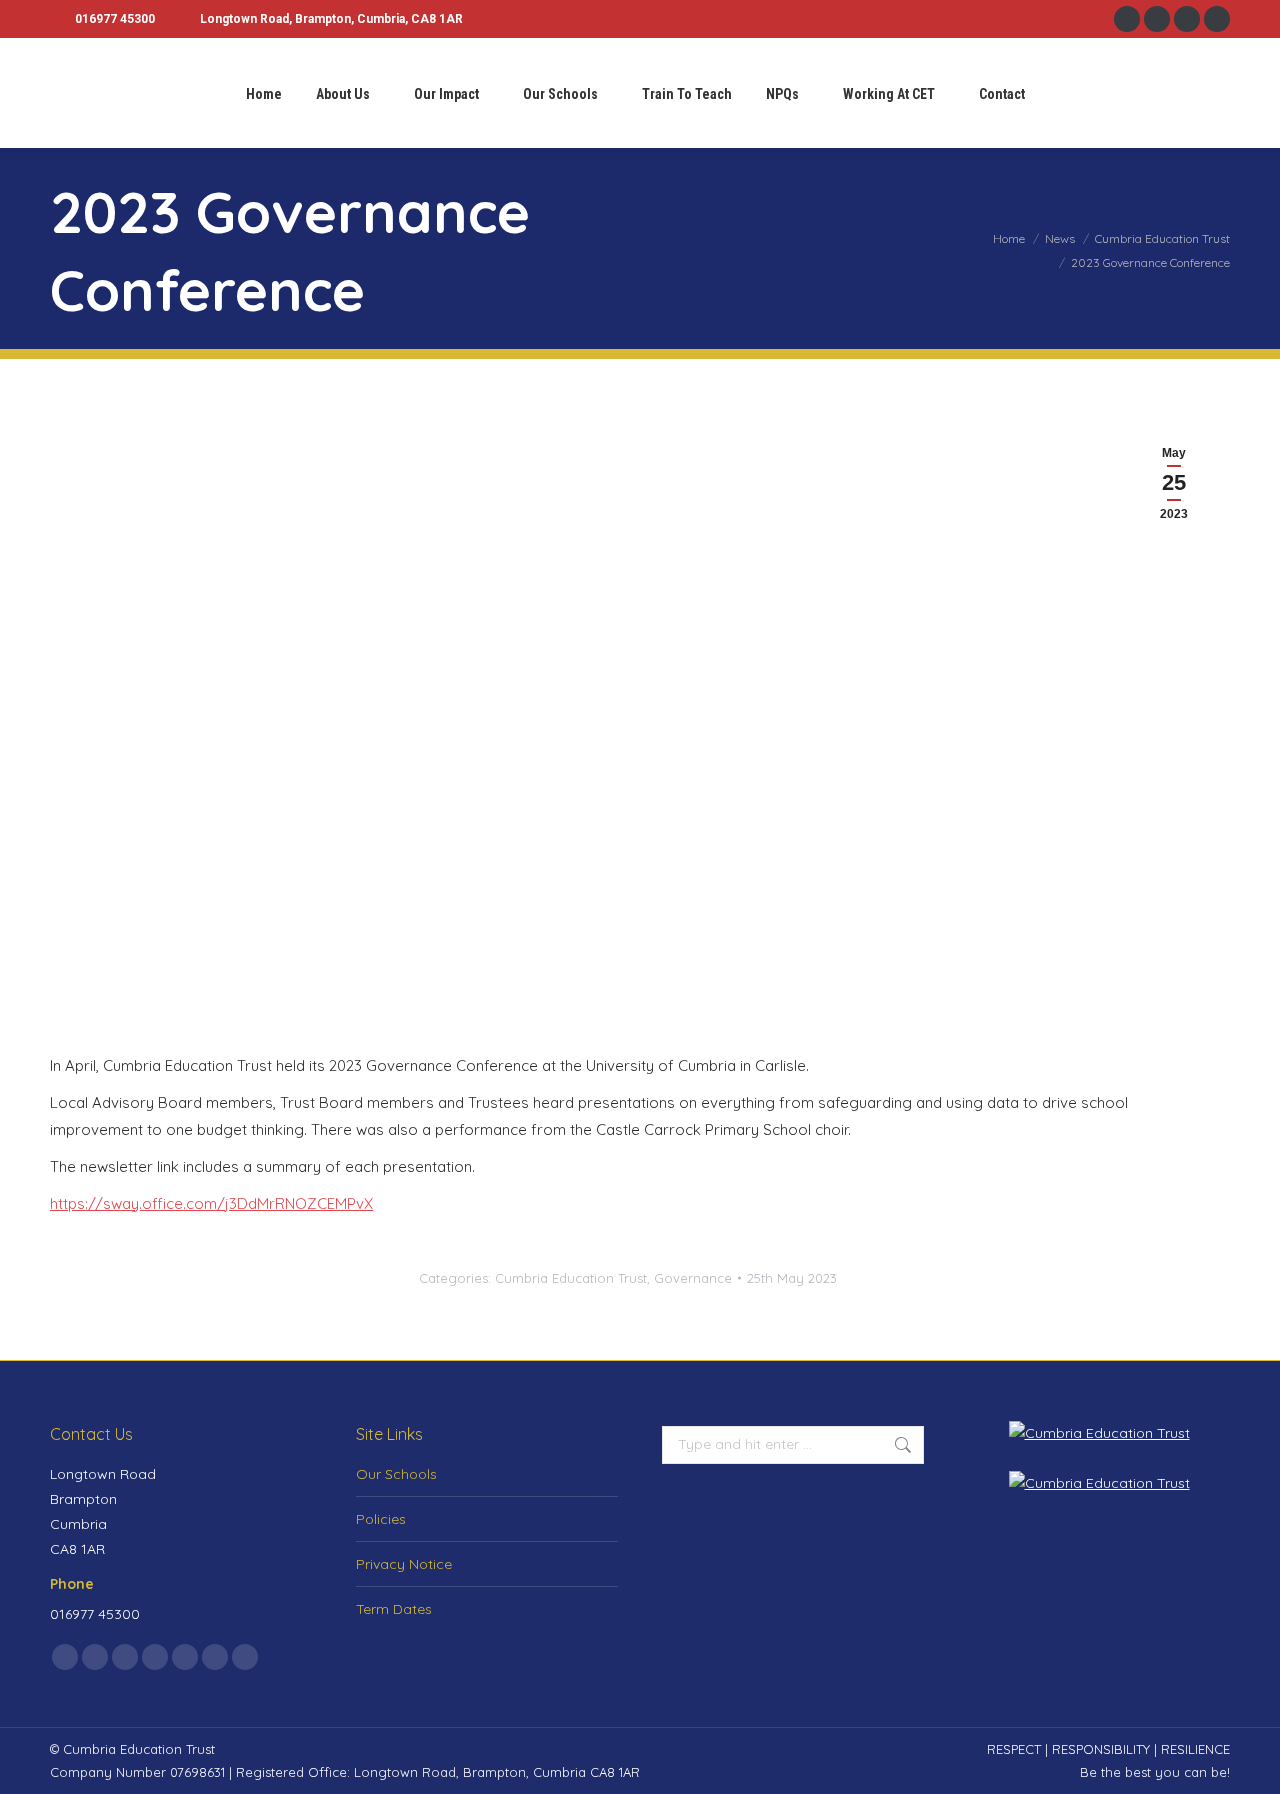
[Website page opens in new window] (245, 1657)
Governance (693, 1278)
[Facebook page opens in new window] (1127, 19)
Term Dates (394, 1609)
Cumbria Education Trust (571, 1278)
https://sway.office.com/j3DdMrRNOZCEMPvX (211, 1203)
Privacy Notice (404, 1564)
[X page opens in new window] (95, 1657)
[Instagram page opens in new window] (1157, 19)
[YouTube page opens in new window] (1217, 19)
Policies (381, 1519)
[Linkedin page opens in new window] (1187, 19)
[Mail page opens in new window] (215, 1657)
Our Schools (396, 1474)
